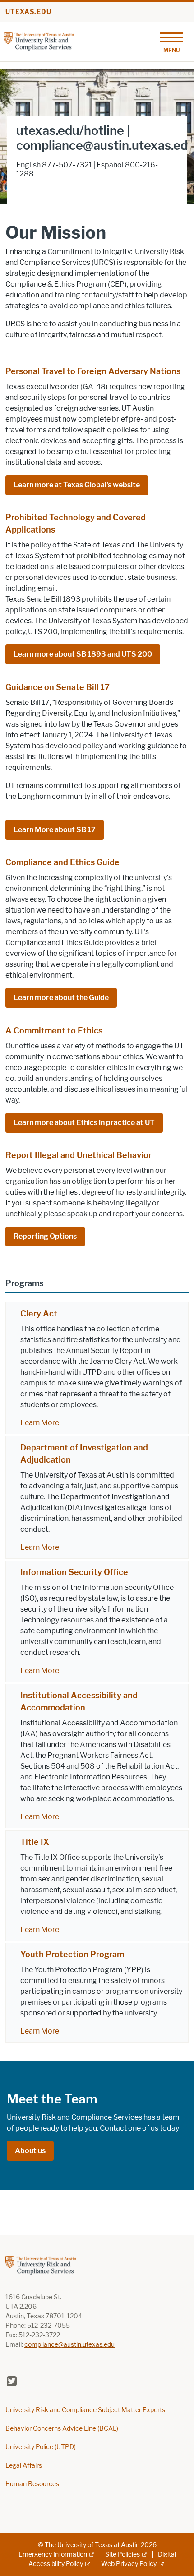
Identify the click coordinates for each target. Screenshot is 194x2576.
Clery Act (39, 1314)
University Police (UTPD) (41, 2447)
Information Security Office (74, 1572)
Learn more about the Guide (61, 998)
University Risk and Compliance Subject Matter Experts (85, 2410)
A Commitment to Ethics (54, 1031)
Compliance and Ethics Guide (62, 862)
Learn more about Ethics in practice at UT (84, 1123)
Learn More (40, 1423)
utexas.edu (28, 12)
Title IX (35, 1842)
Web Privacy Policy (129, 2564)
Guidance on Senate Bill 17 (58, 687)
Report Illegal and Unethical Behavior (79, 1155)
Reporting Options (45, 1236)
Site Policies (122, 2555)
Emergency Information (53, 2555)
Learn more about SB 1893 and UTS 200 (83, 654)
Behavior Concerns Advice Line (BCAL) (62, 2429)
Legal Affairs (24, 2466)
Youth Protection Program (72, 1955)
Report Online (39, 188)
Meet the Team (52, 2099)
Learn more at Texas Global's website (77, 485)
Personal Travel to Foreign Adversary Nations (93, 371)
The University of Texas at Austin (92, 2545)
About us (30, 2151)
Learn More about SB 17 (55, 830)
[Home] (39, 41)
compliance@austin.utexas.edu (69, 2345)
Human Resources (32, 2484)
